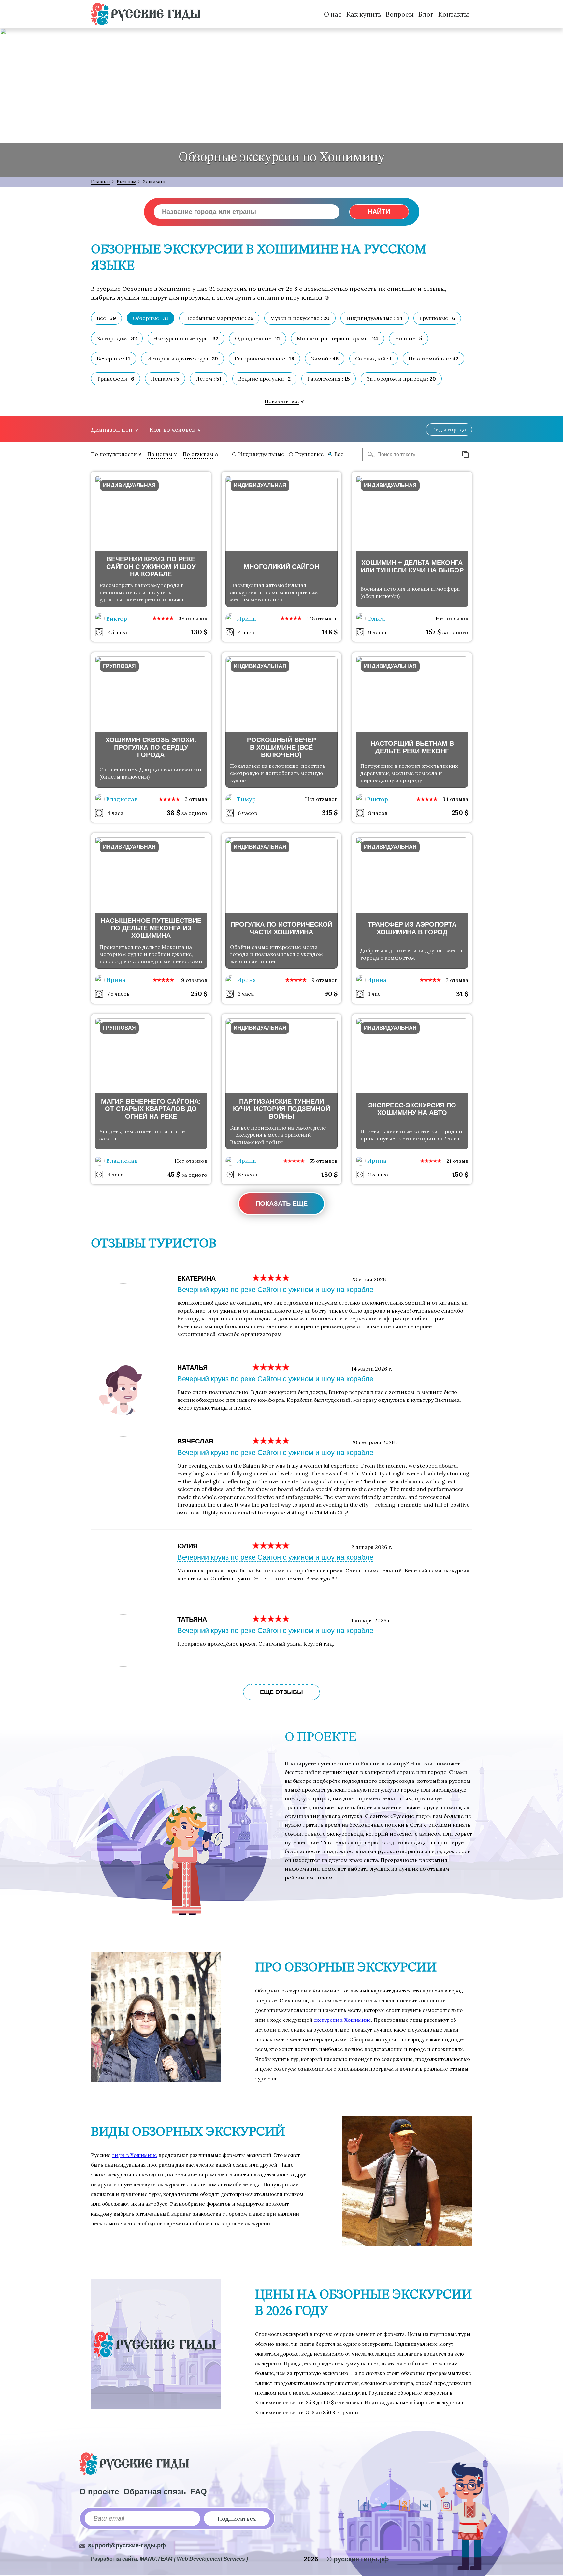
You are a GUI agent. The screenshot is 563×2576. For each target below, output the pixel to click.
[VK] (426, 2505)
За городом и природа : (401, 379)
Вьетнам (126, 181)
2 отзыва (457, 980)
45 (173, 1174)
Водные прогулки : (264, 379)
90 (331, 994)
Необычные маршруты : (219, 318)
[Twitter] (384, 2505)
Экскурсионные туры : (186, 338)
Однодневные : (258, 338)
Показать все (282, 401)
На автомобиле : (433, 359)
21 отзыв (457, 1161)
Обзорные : (151, 318)
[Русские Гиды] (146, 14)
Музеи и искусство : (300, 318)
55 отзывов (324, 1161)
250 (460, 813)
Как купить (364, 14)
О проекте (99, 2492)
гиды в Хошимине (135, 2155)
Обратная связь (155, 2492)
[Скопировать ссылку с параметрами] (466, 455)
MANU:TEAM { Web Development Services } (194, 2559)
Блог (426, 14)
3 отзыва (196, 799)
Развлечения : (329, 379)
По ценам (160, 454)
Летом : (209, 379)
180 (329, 1174)
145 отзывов (322, 618)
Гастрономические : (264, 359)
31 (462, 994)
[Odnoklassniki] (405, 2505)
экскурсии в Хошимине (342, 2020)
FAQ (199, 2492)
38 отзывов (193, 618)
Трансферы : (115, 379)
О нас (333, 14)
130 (199, 632)
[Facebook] (363, 2505)
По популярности (114, 454)
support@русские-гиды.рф (127, 2545)
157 (433, 632)
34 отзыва (455, 799)
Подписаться (237, 2519)
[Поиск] (369, 455)
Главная (101, 181)
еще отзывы (281, 1692)
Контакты (454, 14)
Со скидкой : (374, 359)
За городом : (117, 338)
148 (330, 632)
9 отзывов (325, 980)
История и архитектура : (182, 359)
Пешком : (165, 379)
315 (330, 813)
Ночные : (409, 338)
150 (460, 1174)
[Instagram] (446, 2505)
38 (173, 813)
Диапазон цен (112, 430)
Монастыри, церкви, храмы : (338, 338)
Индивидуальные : (375, 318)
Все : (106, 318)
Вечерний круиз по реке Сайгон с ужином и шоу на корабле (275, 1290)
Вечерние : (114, 359)
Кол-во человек (172, 430)
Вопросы (400, 14)
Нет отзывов (452, 618)
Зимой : (325, 359)
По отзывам (198, 454)
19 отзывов (193, 980)
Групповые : (437, 318)
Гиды (449, 429)
